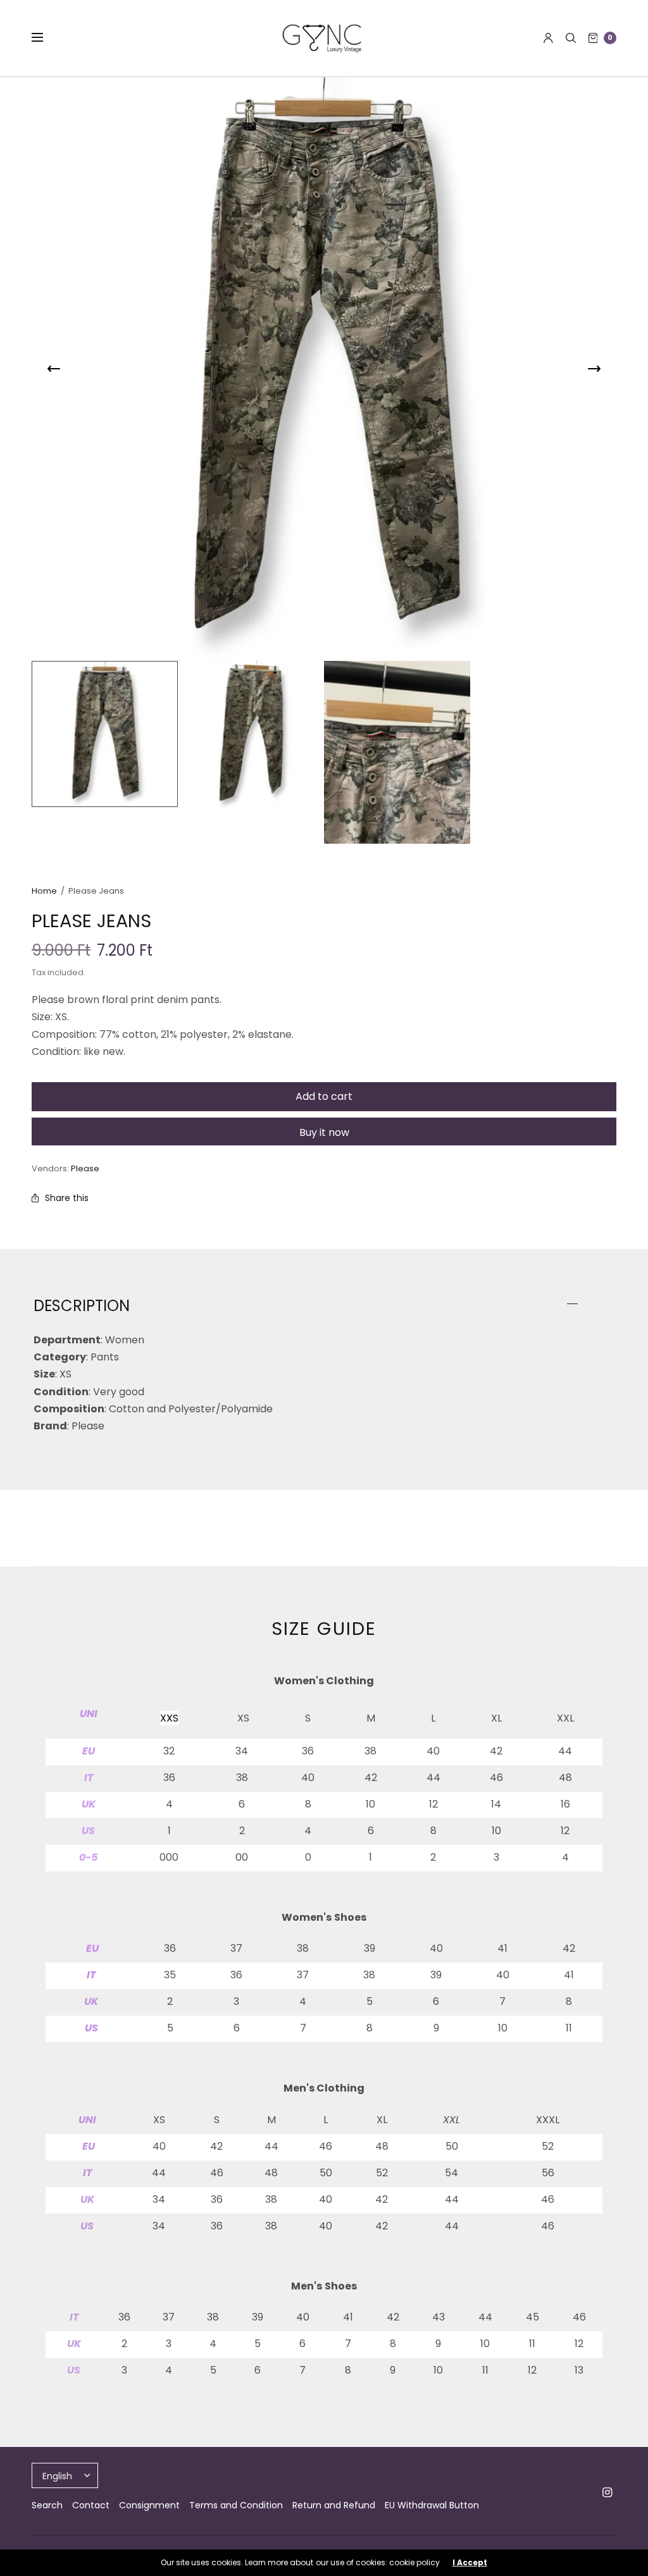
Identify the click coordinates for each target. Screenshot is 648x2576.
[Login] (548, 38)
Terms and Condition (236, 2505)
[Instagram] (607, 2493)
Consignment (149, 2505)
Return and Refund (334, 2505)
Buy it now (324, 1132)
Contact (91, 2505)
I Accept (470, 2563)
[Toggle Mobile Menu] (46, 38)
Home (44, 891)
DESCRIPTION (82, 1306)
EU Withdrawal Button (432, 2505)
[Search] (571, 38)
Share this (67, 1198)
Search (47, 2505)
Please (85, 1168)
